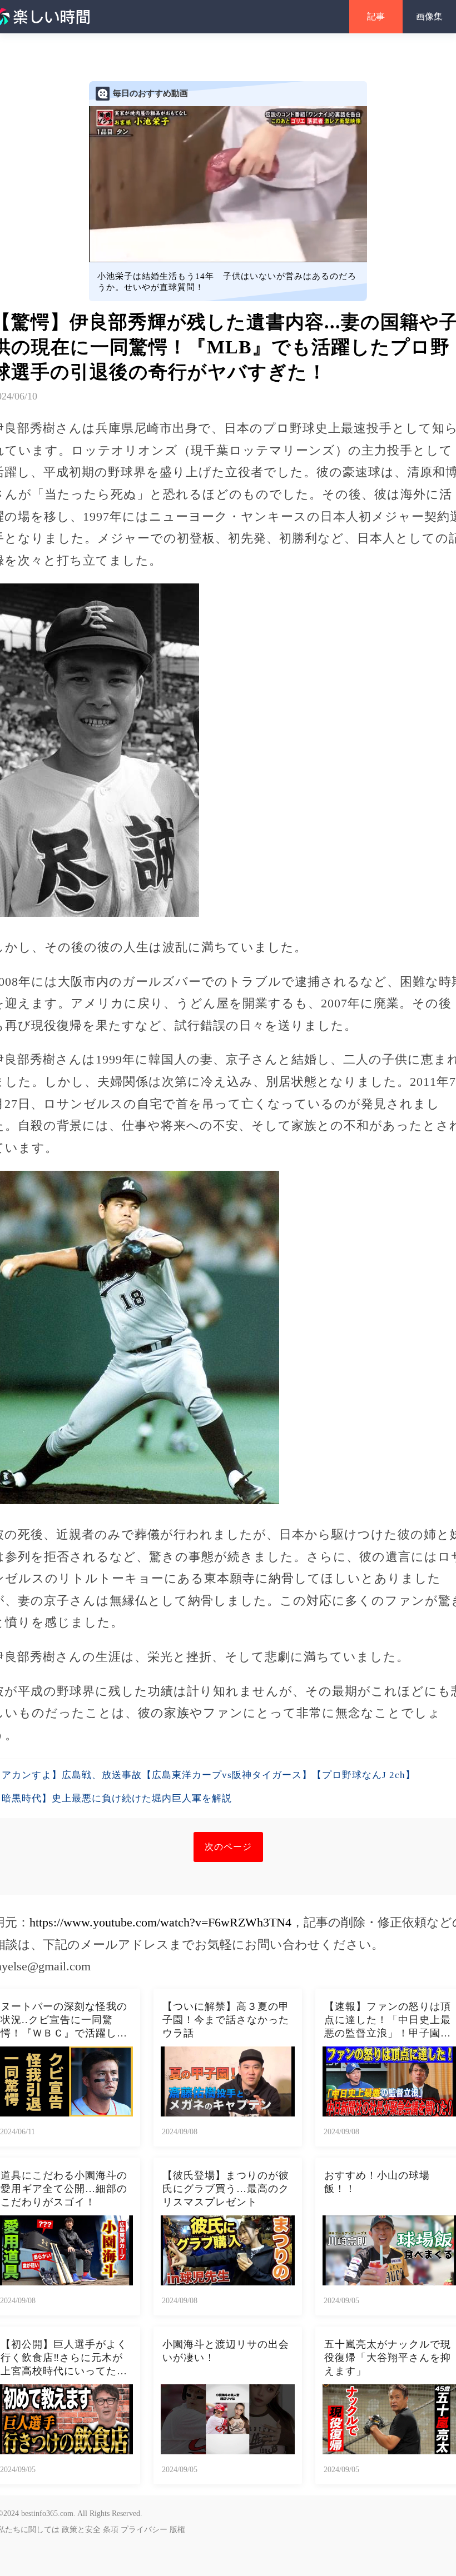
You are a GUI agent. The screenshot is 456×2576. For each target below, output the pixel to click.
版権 (177, 2530)
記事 (376, 16)
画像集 (429, 16)
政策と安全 (81, 2530)
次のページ (228, 1847)
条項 (111, 2530)
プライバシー (144, 2530)
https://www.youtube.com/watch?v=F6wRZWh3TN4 (160, 1922)
